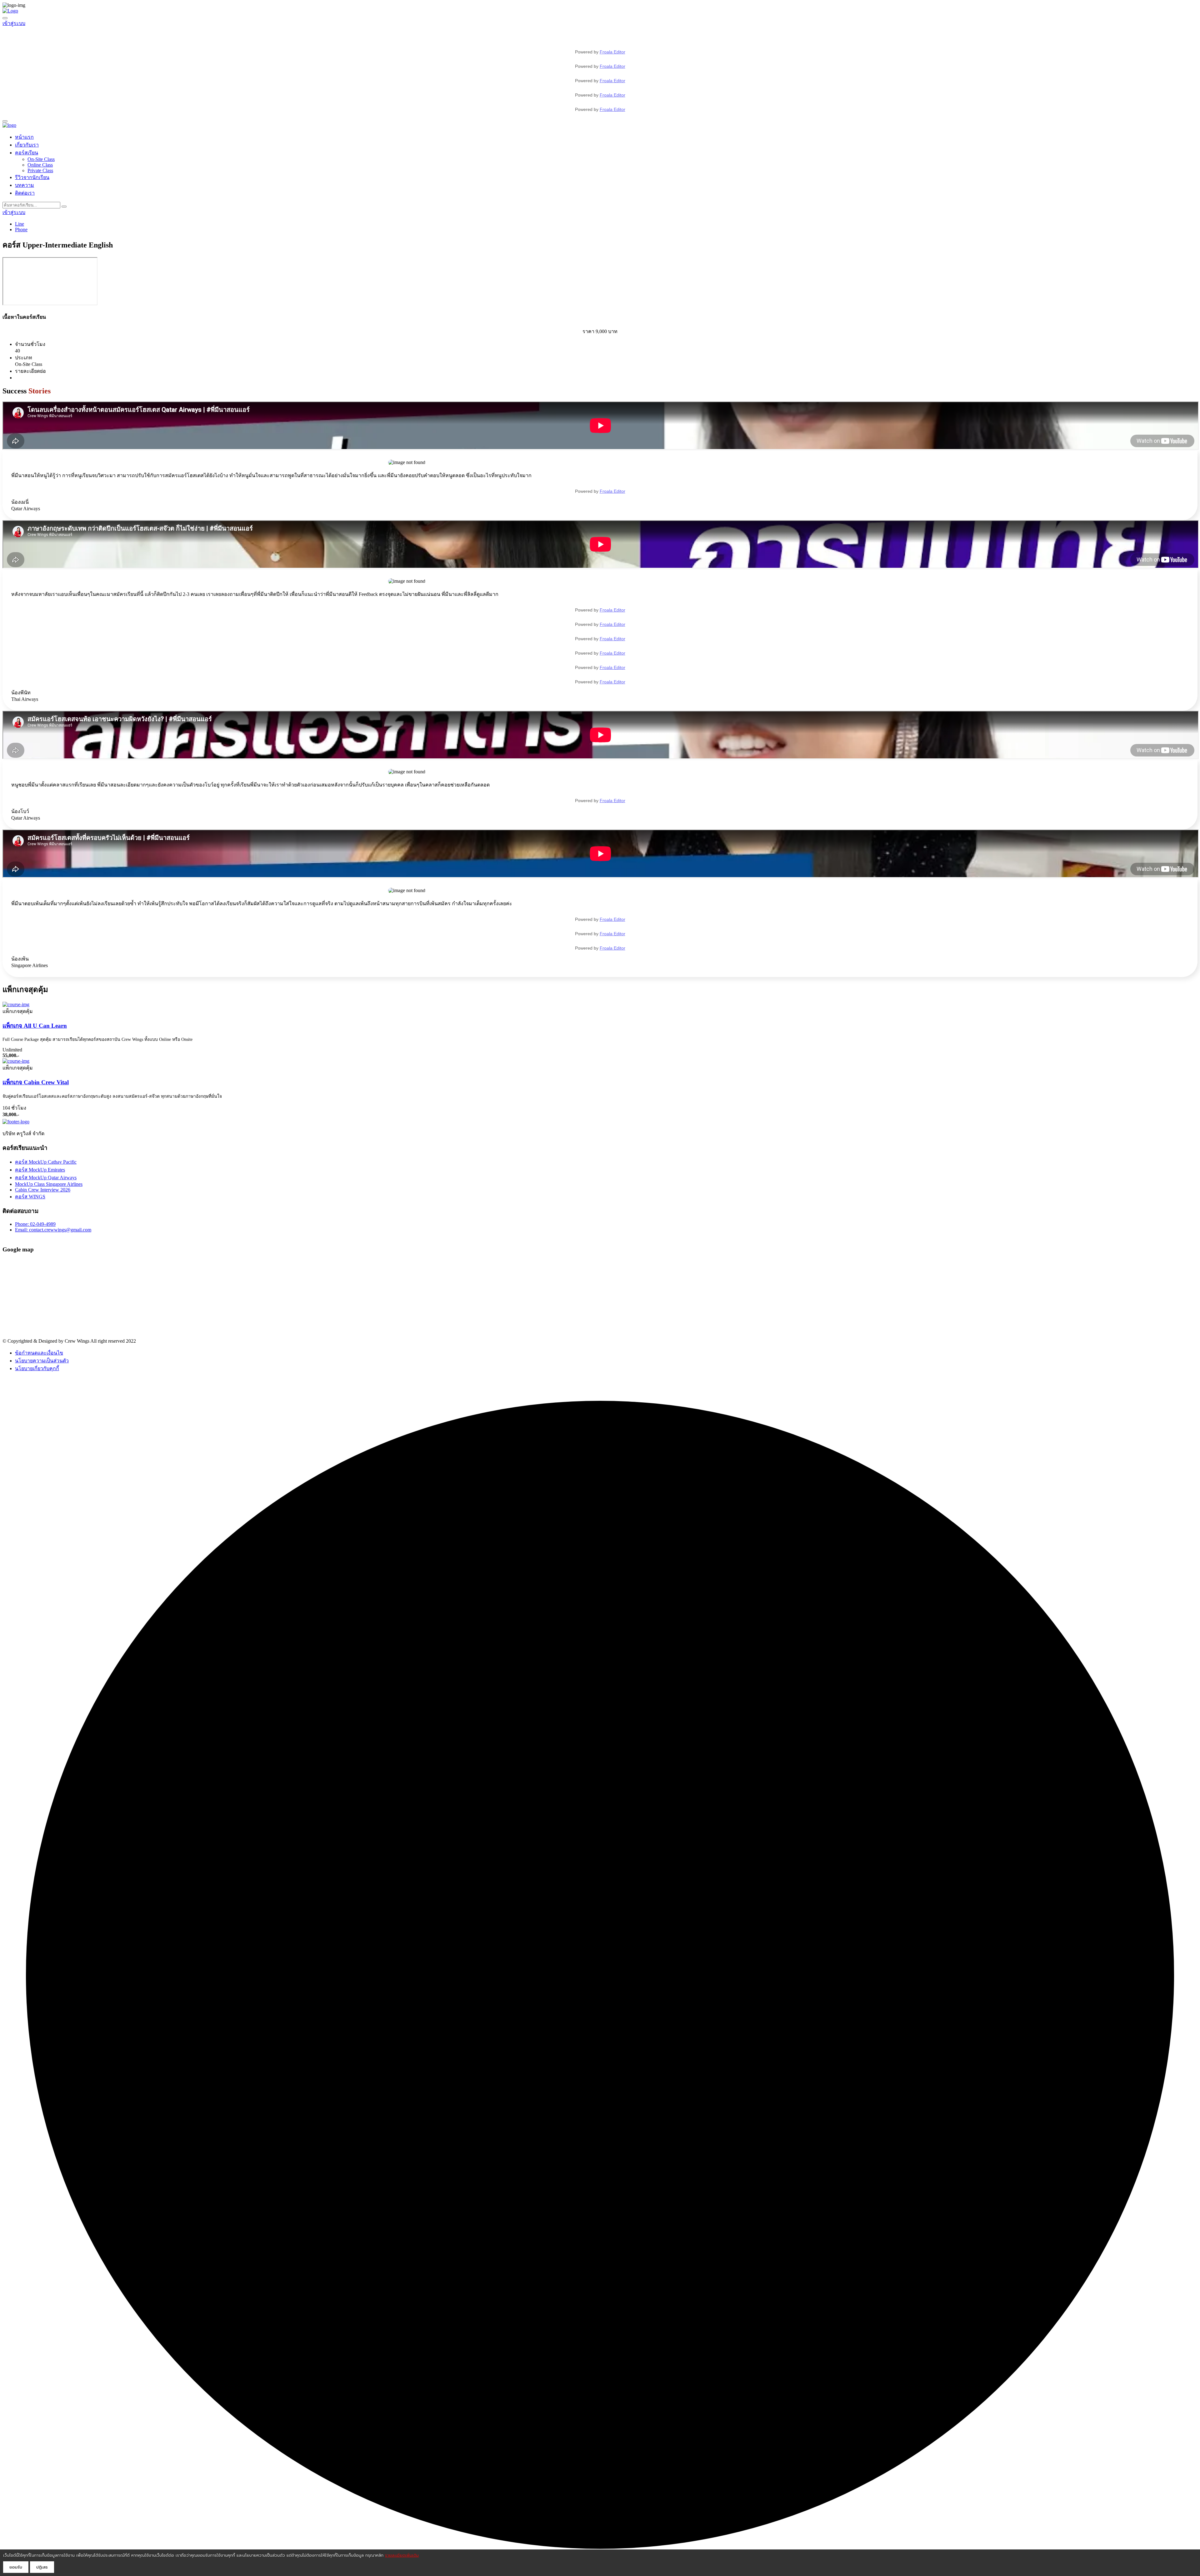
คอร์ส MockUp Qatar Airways (46, 1178)
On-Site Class (41, 159)
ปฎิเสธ (42, 2567)
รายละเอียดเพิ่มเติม (402, 2555)
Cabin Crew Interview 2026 (43, 1190)
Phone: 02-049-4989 (35, 1224)
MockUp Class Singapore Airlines (49, 1184)
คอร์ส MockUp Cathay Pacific (46, 1162)
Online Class (40, 165)
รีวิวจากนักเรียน (32, 177)
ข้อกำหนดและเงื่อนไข (39, 1353)
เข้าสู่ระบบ (14, 23)
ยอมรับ (16, 2567)
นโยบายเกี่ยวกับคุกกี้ (37, 1368)
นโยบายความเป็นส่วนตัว (42, 1361)
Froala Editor (612, 52)
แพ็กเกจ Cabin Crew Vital (36, 1082)
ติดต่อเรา (25, 193)
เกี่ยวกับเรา (27, 145)
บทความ (25, 185)
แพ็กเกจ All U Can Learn (35, 1026)
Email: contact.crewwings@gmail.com (53, 1230)
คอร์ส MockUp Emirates (40, 1170)
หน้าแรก (24, 137)
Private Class (40, 170)
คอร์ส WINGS (30, 1197)
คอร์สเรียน (27, 153)
